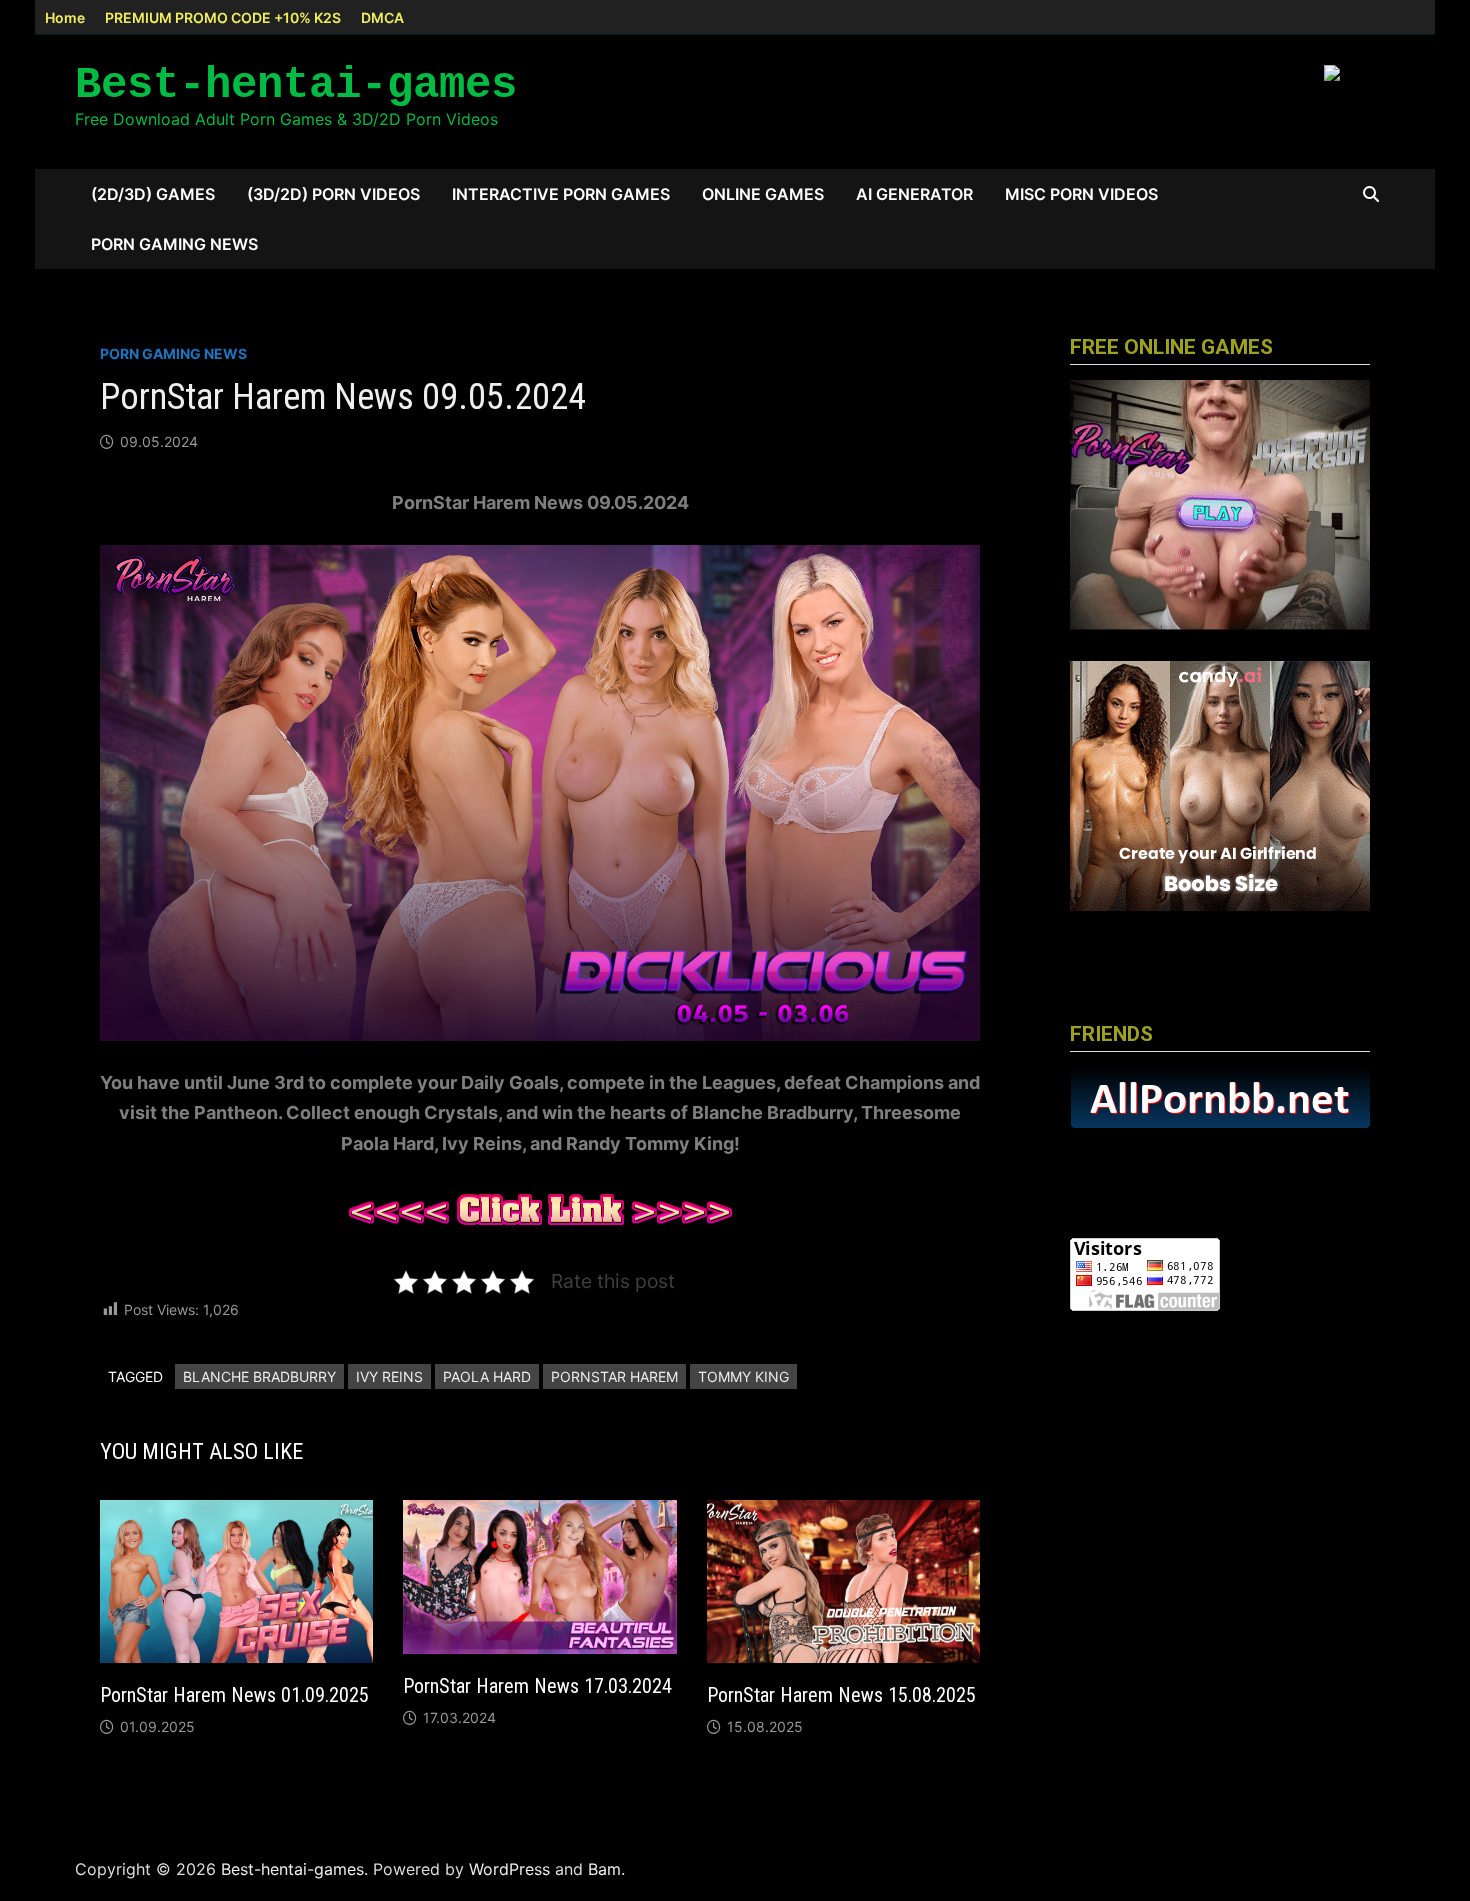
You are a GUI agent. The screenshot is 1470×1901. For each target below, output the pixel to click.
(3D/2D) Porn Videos (333, 194)
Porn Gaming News (174, 244)
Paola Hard (487, 1376)
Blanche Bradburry (259, 1376)
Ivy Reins (389, 1376)
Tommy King (743, 1376)
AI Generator (914, 194)
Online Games (763, 194)
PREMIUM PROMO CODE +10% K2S (223, 17)
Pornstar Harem (614, 1376)
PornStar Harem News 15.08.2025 (841, 1695)
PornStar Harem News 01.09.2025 (234, 1695)
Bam (604, 1869)
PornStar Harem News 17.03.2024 (537, 1686)
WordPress (509, 1869)
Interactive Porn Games (561, 194)
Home (65, 17)
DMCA (382, 17)
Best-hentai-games (296, 85)
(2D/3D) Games (153, 194)
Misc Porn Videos (1081, 194)
